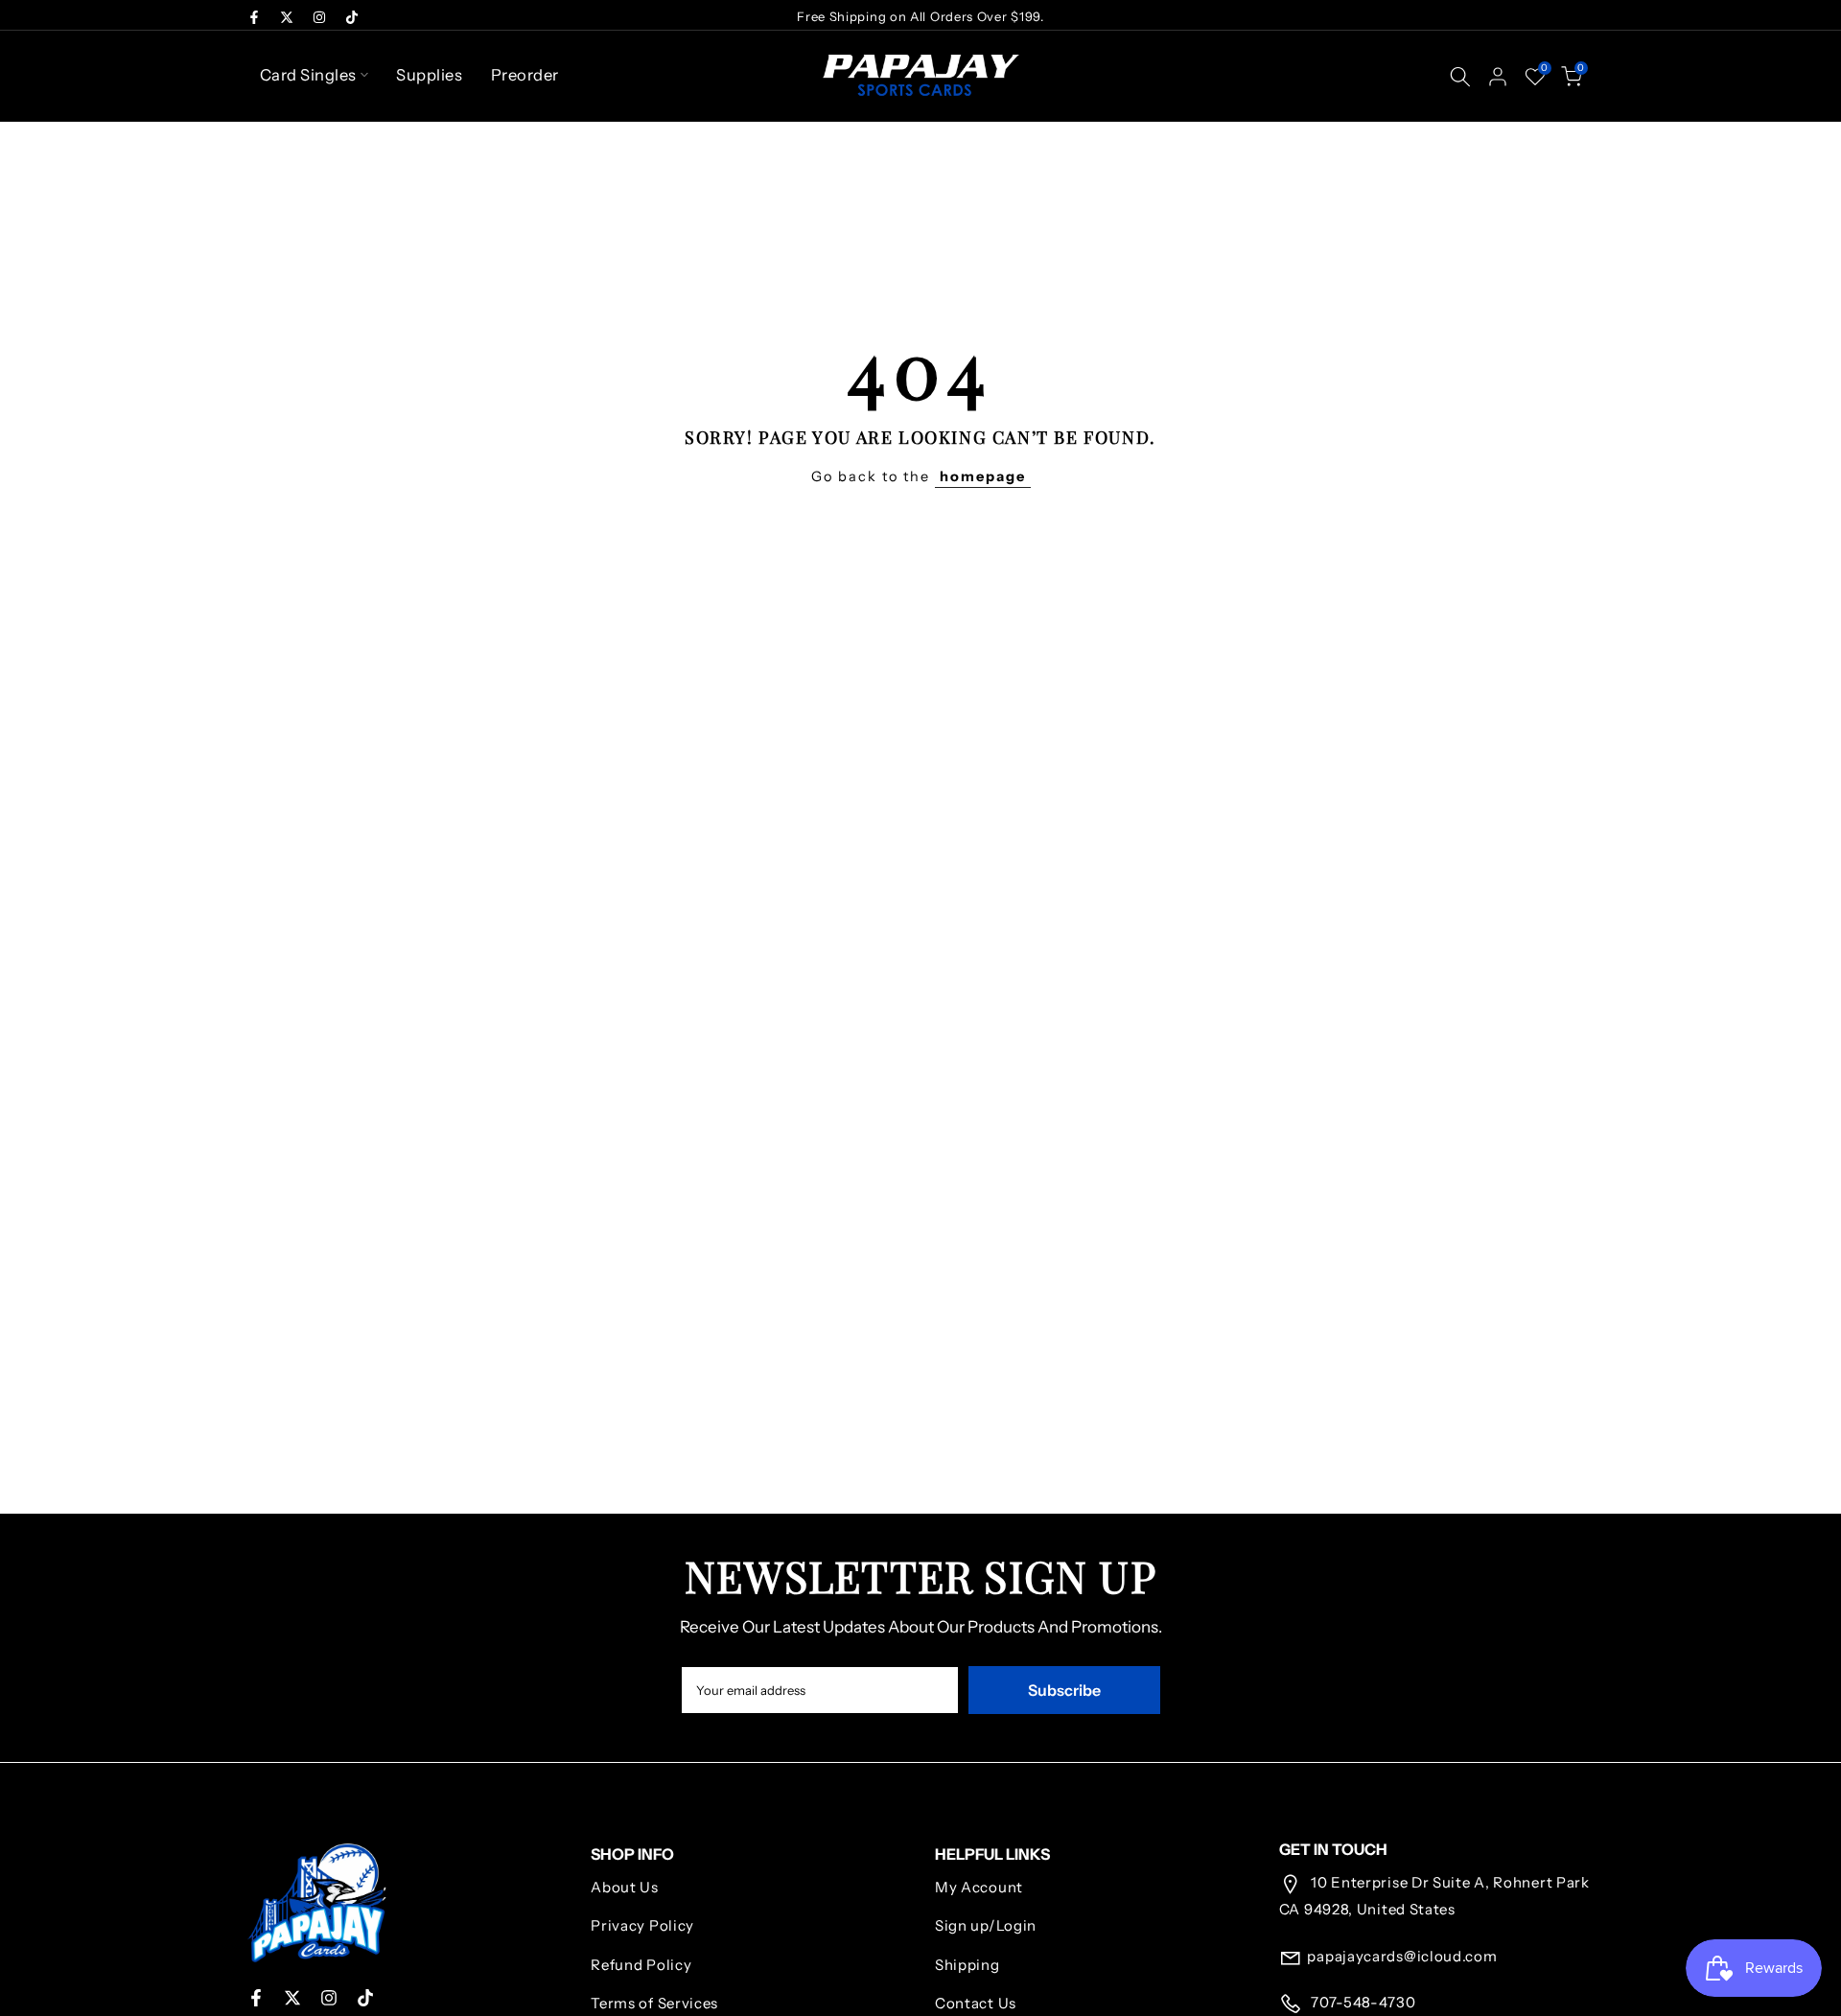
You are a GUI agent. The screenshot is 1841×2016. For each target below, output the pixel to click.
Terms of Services (654, 2003)
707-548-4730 (1361, 2002)
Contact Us (976, 2003)
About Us (625, 1887)
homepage (983, 476)
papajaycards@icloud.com (1402, 1956)
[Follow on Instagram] (319, 17)
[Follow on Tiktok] (352, 17)
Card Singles (308, 75)
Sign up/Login (986, 1925)
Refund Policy (641, 1965)
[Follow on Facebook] (254, 17)
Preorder (525, 75)
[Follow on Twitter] (287, 17)
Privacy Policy (642, 1925)
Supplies (429, 75)
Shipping (967, 1965)
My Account (979, 1887)
